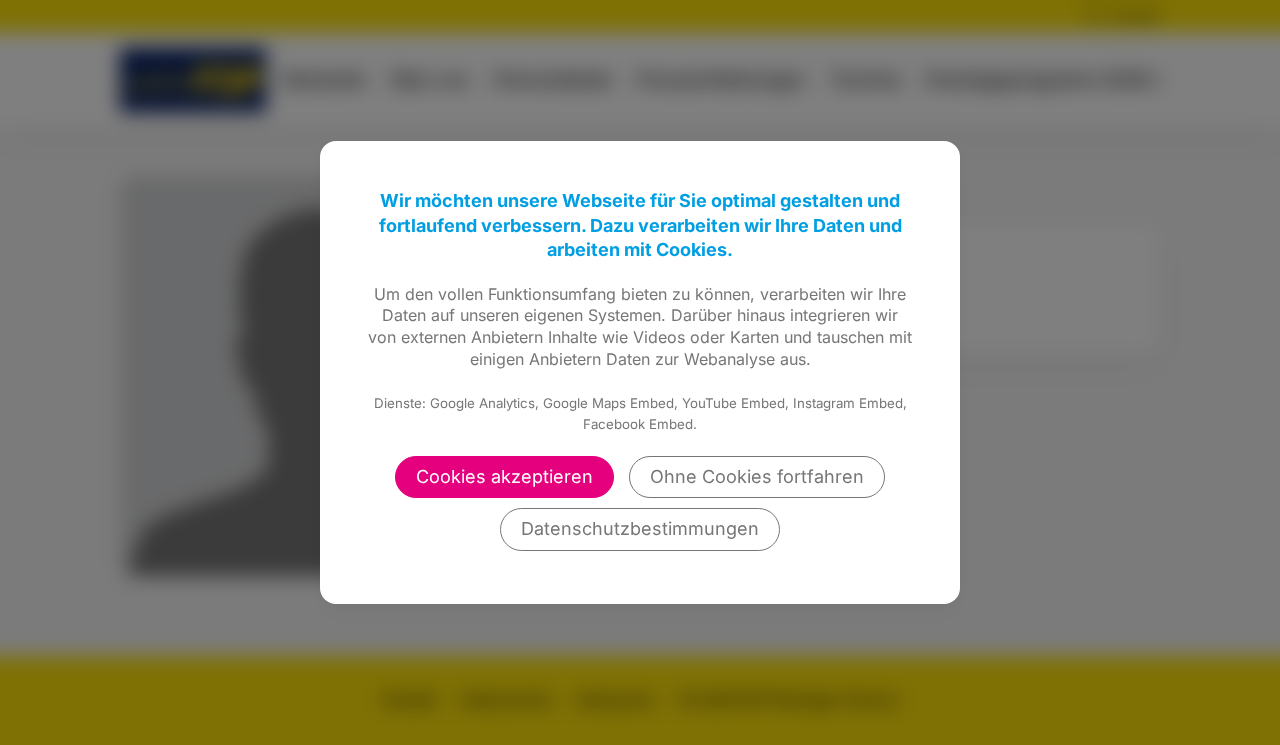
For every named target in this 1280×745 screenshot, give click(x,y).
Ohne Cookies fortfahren (757, 476)
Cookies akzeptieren (504, 476)
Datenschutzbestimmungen (640, 528)
